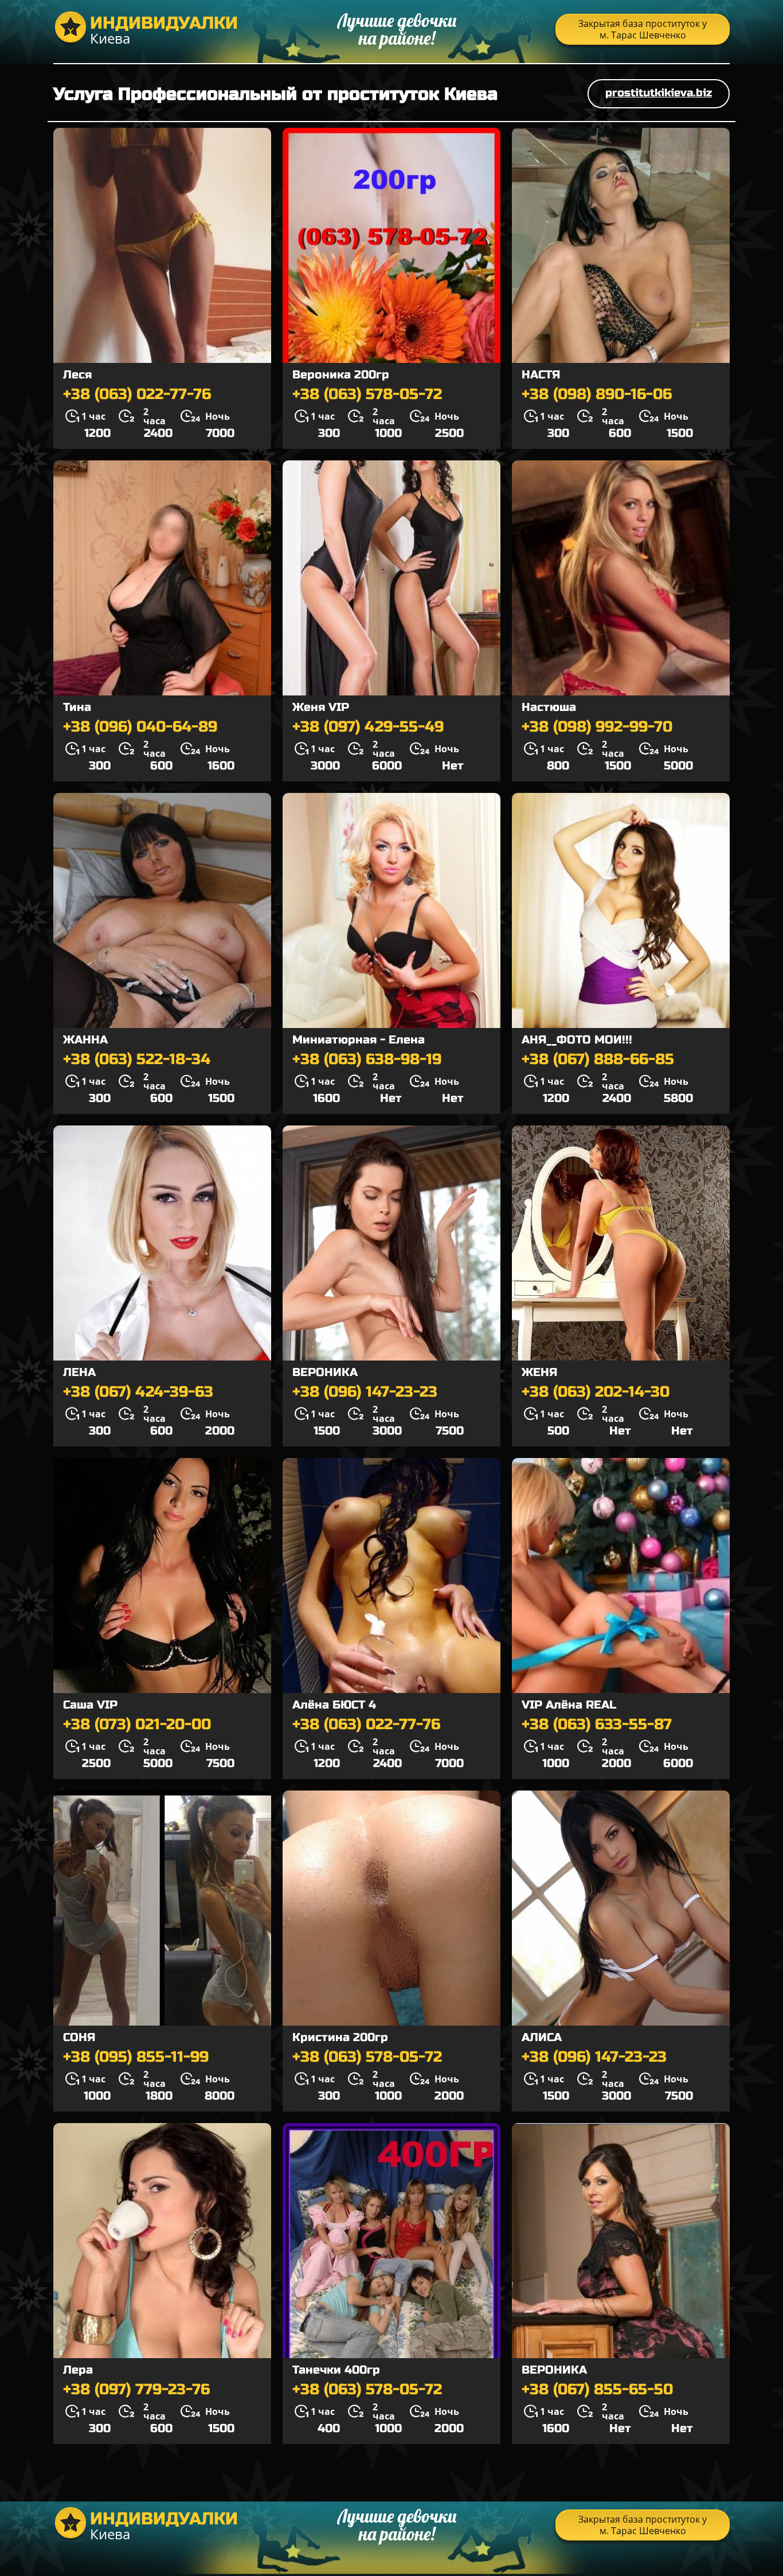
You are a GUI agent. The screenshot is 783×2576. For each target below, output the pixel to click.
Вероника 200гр (341, 375)
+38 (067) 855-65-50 (597, 2390)
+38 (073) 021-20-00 (137, 1725)
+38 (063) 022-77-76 (137, 394)
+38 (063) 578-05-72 (367, 394)
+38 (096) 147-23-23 (365, 1392)
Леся (77, 375)
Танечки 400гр (336, 2370)
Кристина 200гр (340, 2037)
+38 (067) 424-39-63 (138, 1392)
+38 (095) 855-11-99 (136, 2057)
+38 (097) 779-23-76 (136, 2390)
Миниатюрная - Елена (359, 1040)
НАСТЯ (541, 375)
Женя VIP (321, 707)
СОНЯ (79, 2037)
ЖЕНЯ (539, 1372)
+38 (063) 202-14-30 (596, 1392)
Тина (77, 707)
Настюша (549, 707)
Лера (78, 2370)
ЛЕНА (79, 1372)
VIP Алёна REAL (569, 1705)
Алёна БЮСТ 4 (334, 1705)
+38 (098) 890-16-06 (597, 394)
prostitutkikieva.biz (659, 93)
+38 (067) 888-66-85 (598, 1060)
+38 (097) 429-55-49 (368, 727)
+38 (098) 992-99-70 (597, 727)
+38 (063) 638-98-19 (367, 1060)
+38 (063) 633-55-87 (597, 1725)
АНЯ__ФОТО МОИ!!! (577, 1040)
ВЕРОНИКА (325, 1372)
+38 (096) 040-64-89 (140, 727)
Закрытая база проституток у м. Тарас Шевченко (643, 29)
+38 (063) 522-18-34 (137, 1060)
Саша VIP (90, 1705)
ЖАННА (85, 1040)
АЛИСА (542, 2037)
